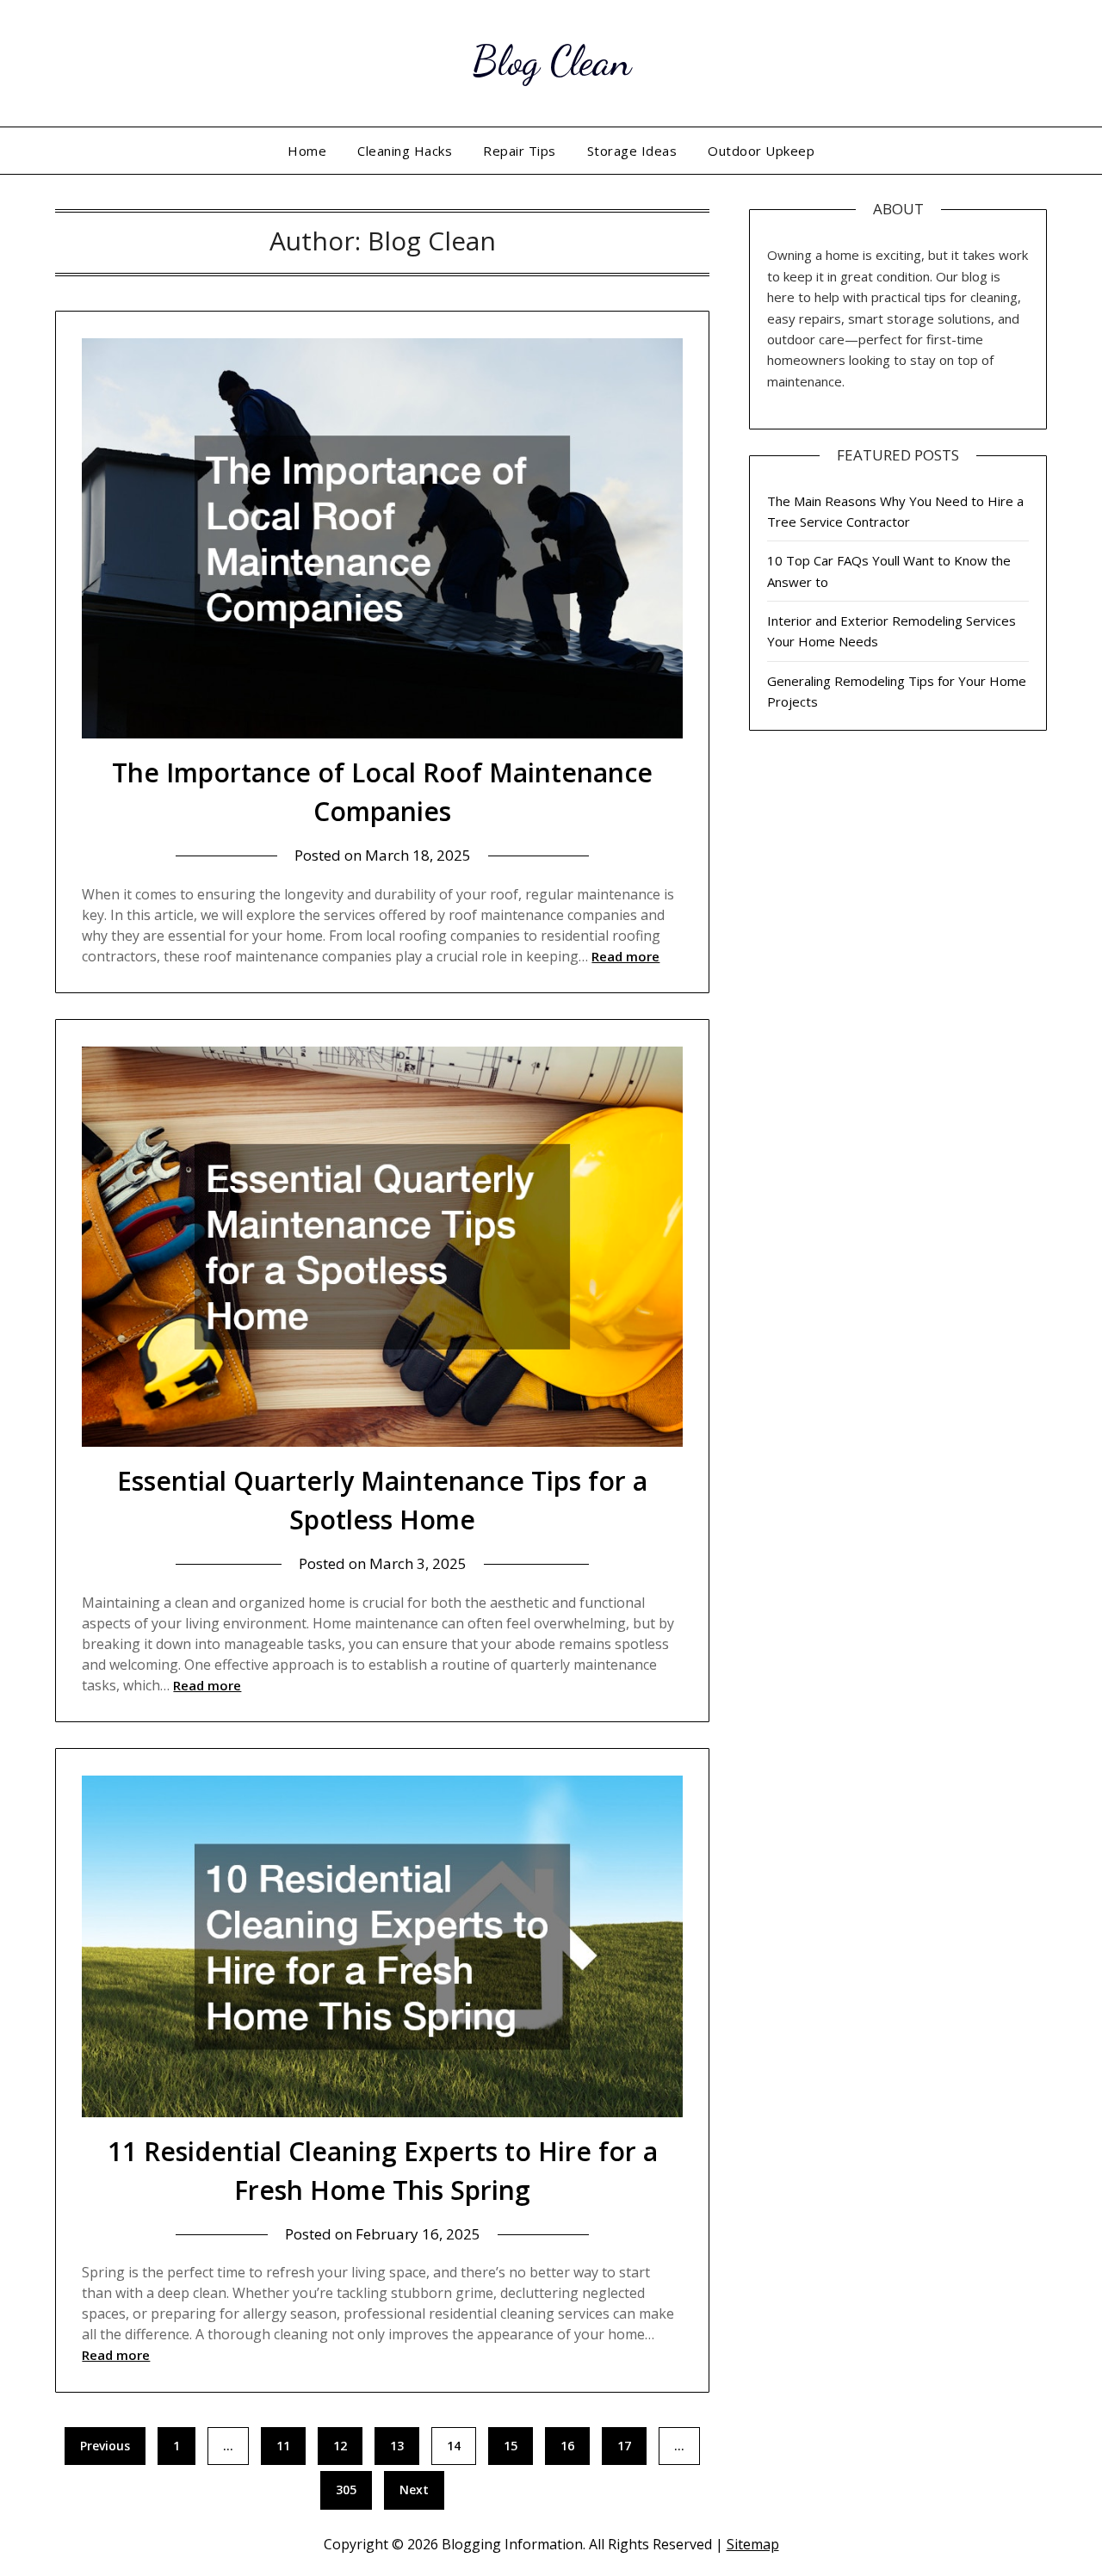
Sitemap (753, 2544)
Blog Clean (551, 61)
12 (340, 2446)
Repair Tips (520, 151)
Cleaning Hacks (405, 151)
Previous (105, 2446)
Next (414, 2490)
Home (307, 151)
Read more (625, 956)
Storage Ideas (632, 151)
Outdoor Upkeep (761, 151)
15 (511, 2446)
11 (283, 2446)
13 (397, 2446)
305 (346, 2490)
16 (567, 2446)
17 (624, 2446)
